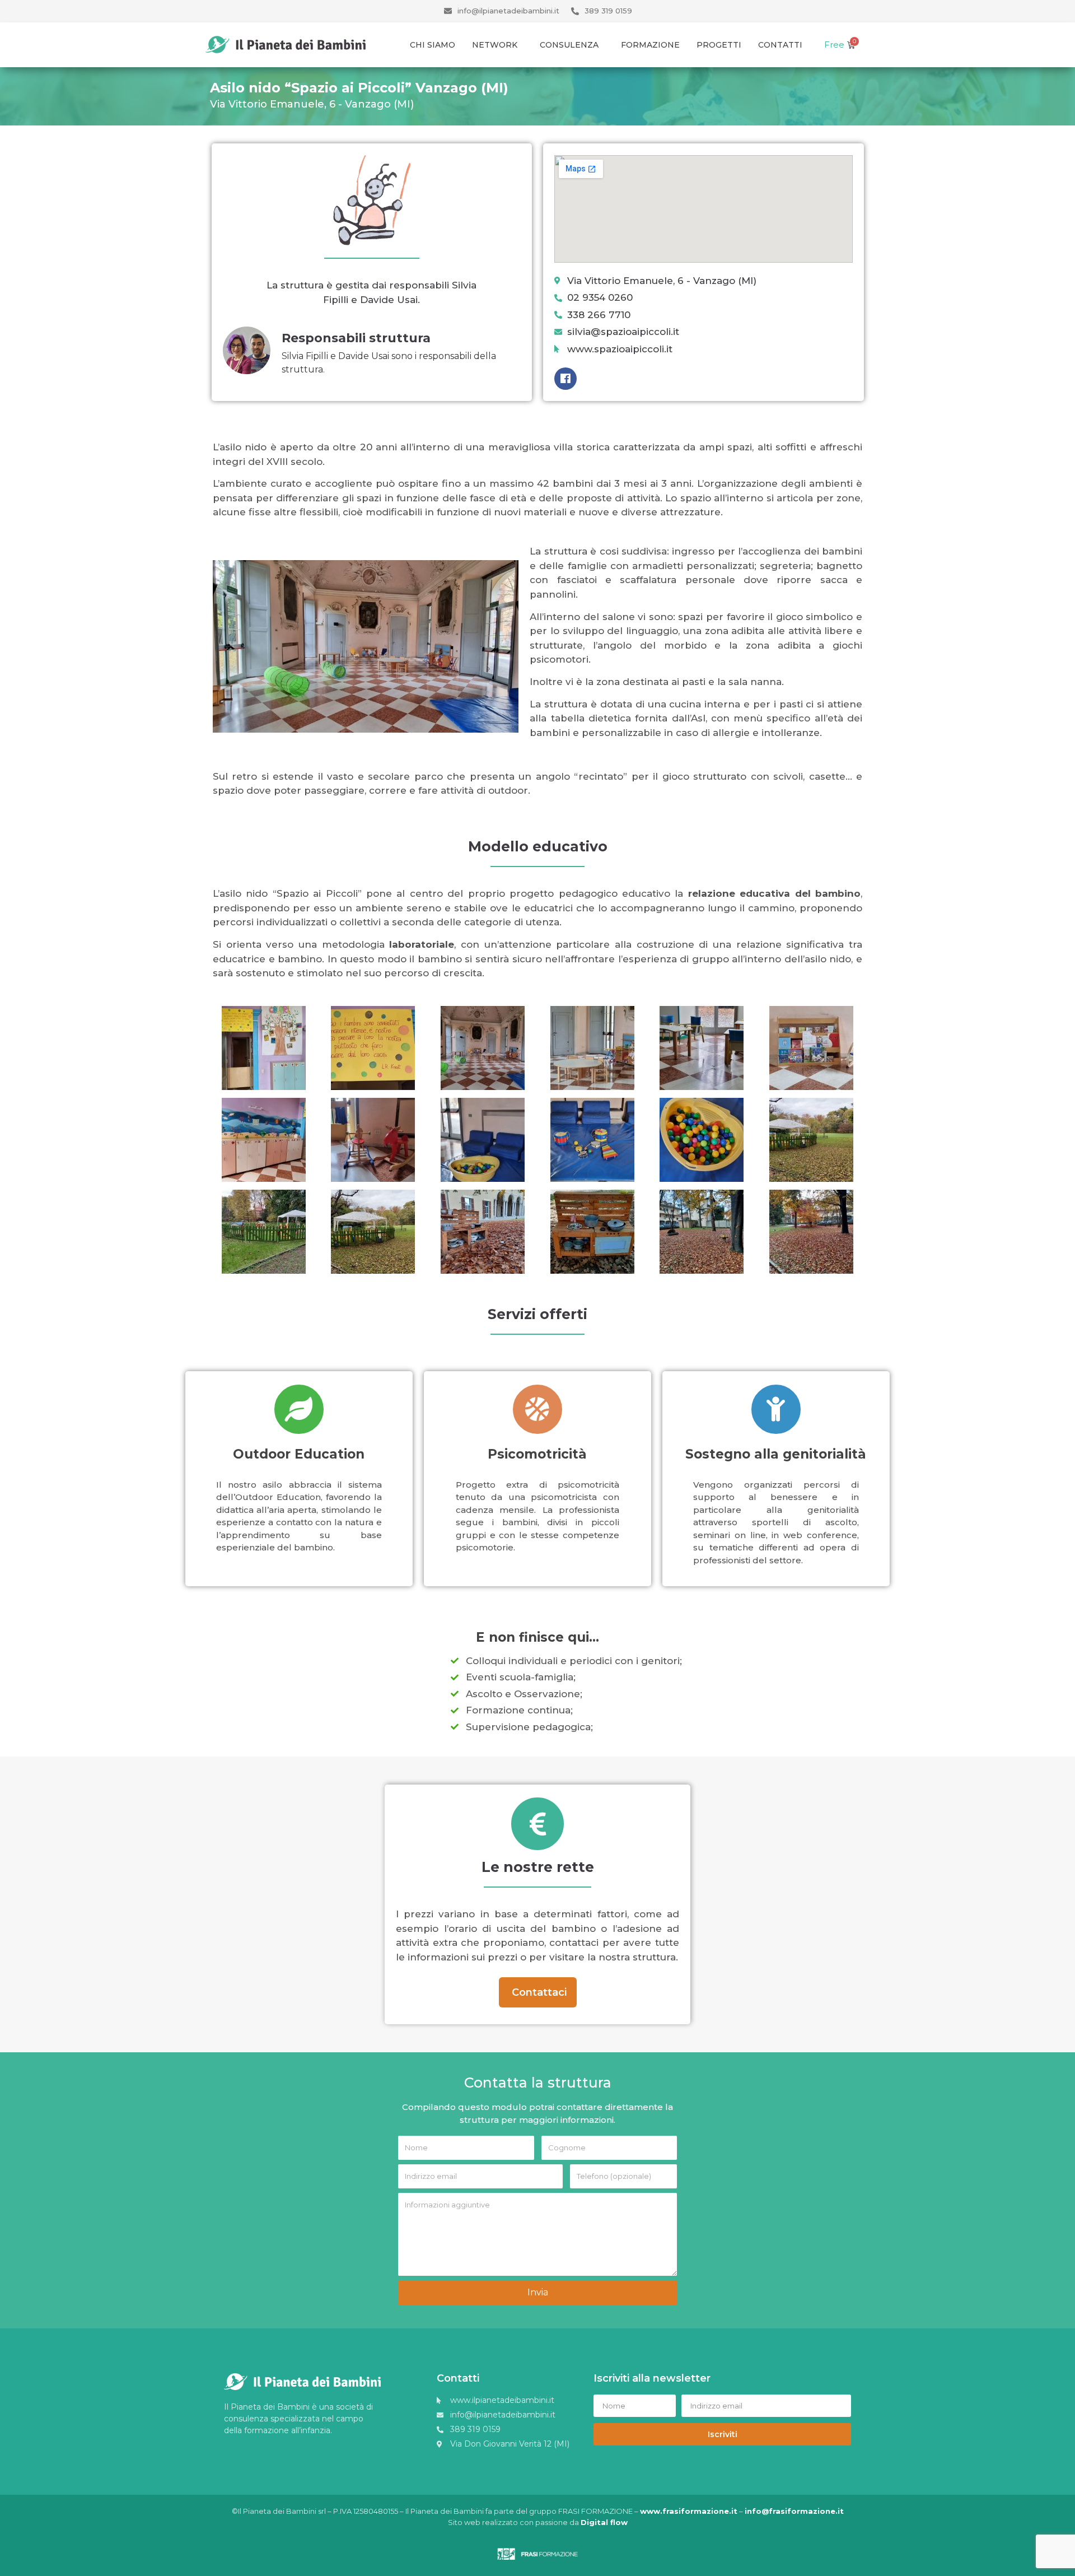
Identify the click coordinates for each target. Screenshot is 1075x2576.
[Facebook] (565, 379)
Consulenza (569, 45)
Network (495, 45)
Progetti (719, 45)
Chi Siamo (433, 45)
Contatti (780, 45)
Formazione (650, 45)
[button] (538, 1992)
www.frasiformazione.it (689, 2511)
